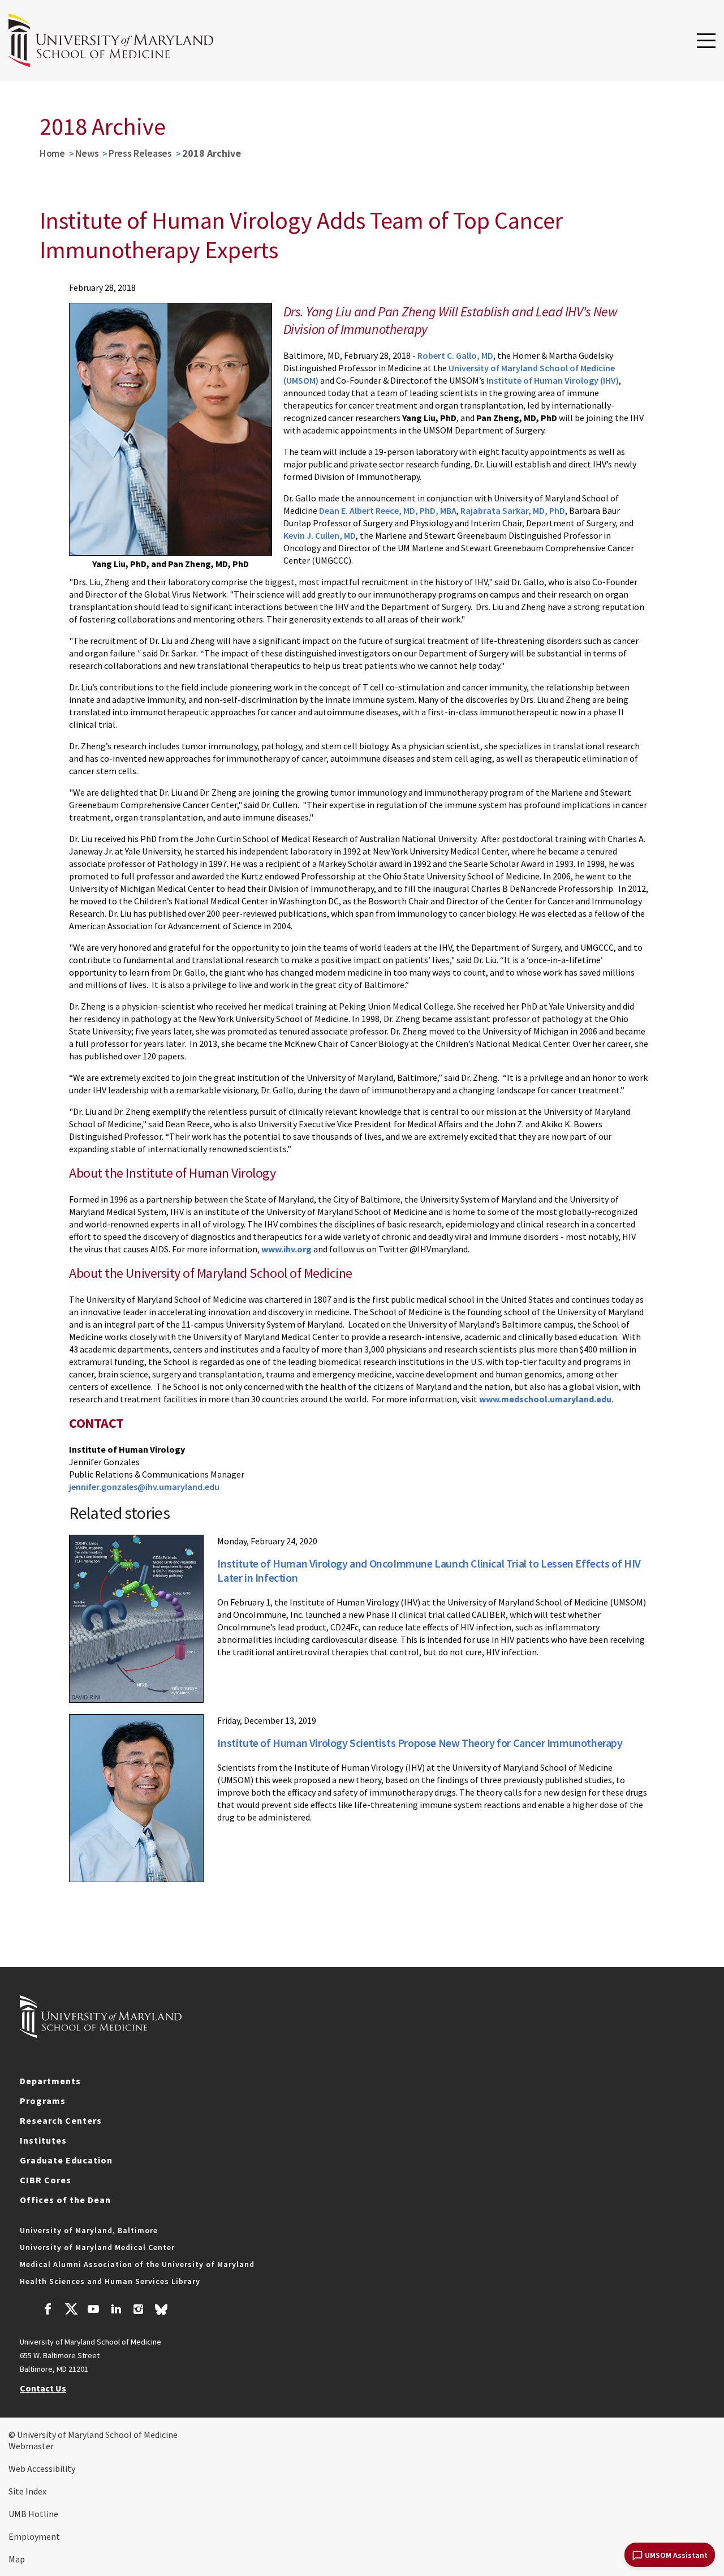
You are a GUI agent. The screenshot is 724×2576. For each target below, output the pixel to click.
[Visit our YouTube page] (93, 2311)
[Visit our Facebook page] (48, 2311)
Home (52, 153)
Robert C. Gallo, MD (455, 355)
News (87, 153)
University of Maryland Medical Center (97, 2247)
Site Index (27, 2491)
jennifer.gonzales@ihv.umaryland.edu (144, 1487)
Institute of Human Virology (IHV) (553, 380)
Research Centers (61, 2120)
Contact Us (43, 2388)
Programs (43, 2101)
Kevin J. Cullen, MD (320, 535)
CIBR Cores (46, 2180)
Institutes (43, 2140)
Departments (50, 2081)
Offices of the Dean (65, 2200)
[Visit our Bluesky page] (161, 2312)
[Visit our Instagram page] (138, 2311)
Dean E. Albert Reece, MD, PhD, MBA (388, 510)
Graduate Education (66, 2160)
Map (17, 2559)
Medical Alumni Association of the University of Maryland (137, 2264)
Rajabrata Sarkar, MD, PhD (513, 510)
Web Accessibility (42, 2468)
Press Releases (140, 153)
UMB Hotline (33, 2514)
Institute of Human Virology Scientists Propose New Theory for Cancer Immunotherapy (420, 1743)
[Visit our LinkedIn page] (116, 2311)
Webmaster (31, 2446)
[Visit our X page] (71, 2311)
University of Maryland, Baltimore (89, 2230)
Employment (34, 2536)
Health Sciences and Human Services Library (110, 2281)
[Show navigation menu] (706, 41)
